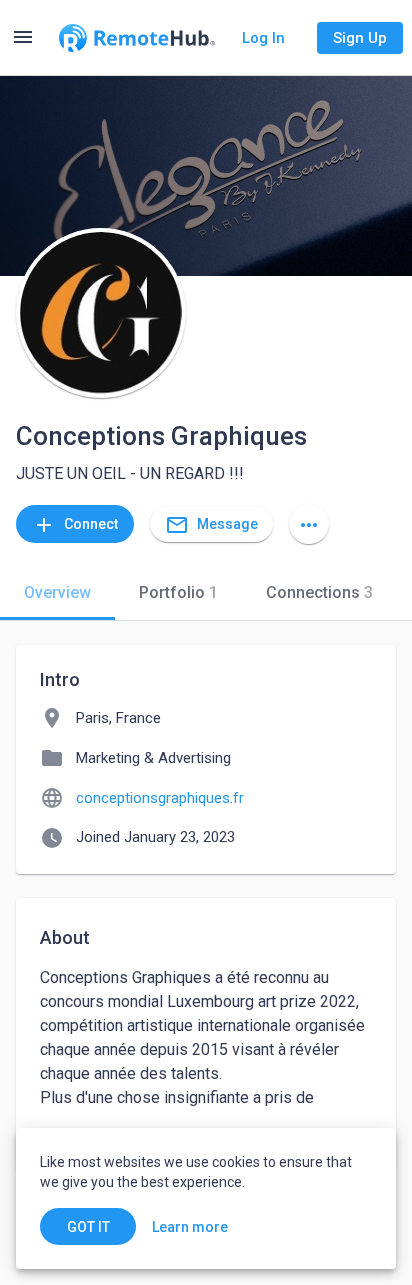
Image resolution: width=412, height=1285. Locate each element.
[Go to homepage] (137, 38)
